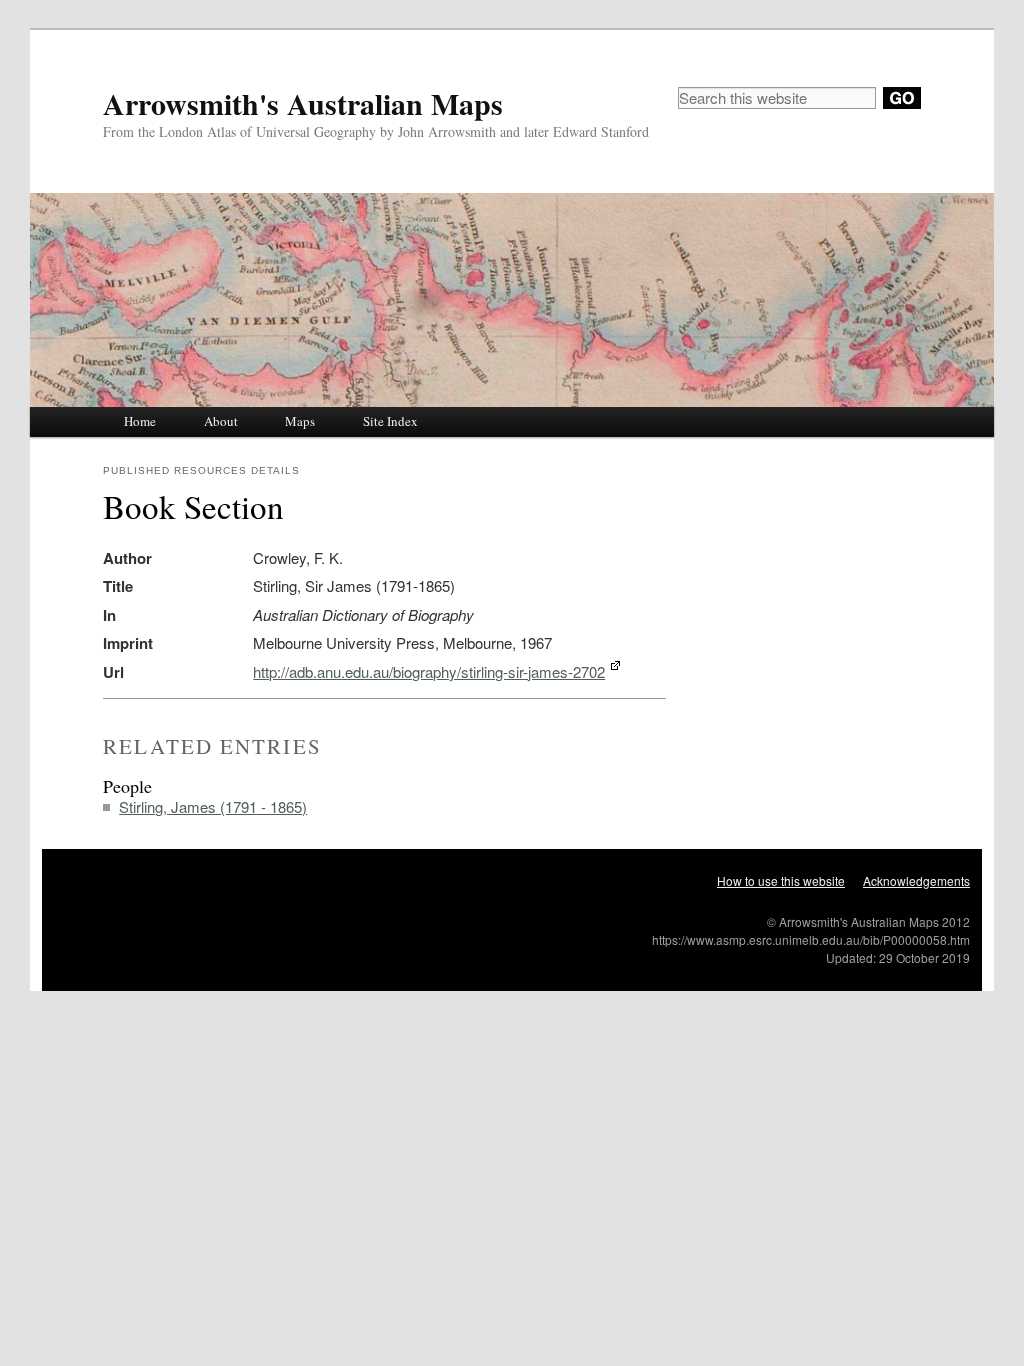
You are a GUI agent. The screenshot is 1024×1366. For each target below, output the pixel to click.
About (221, 421)
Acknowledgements (916, 880)
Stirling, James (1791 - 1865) (213, 806)
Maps (300, 421)
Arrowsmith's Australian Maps (303, 103)
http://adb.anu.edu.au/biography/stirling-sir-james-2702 (429, 671)
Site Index (390, 421)
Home (140, 421)
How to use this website (781, 880)
